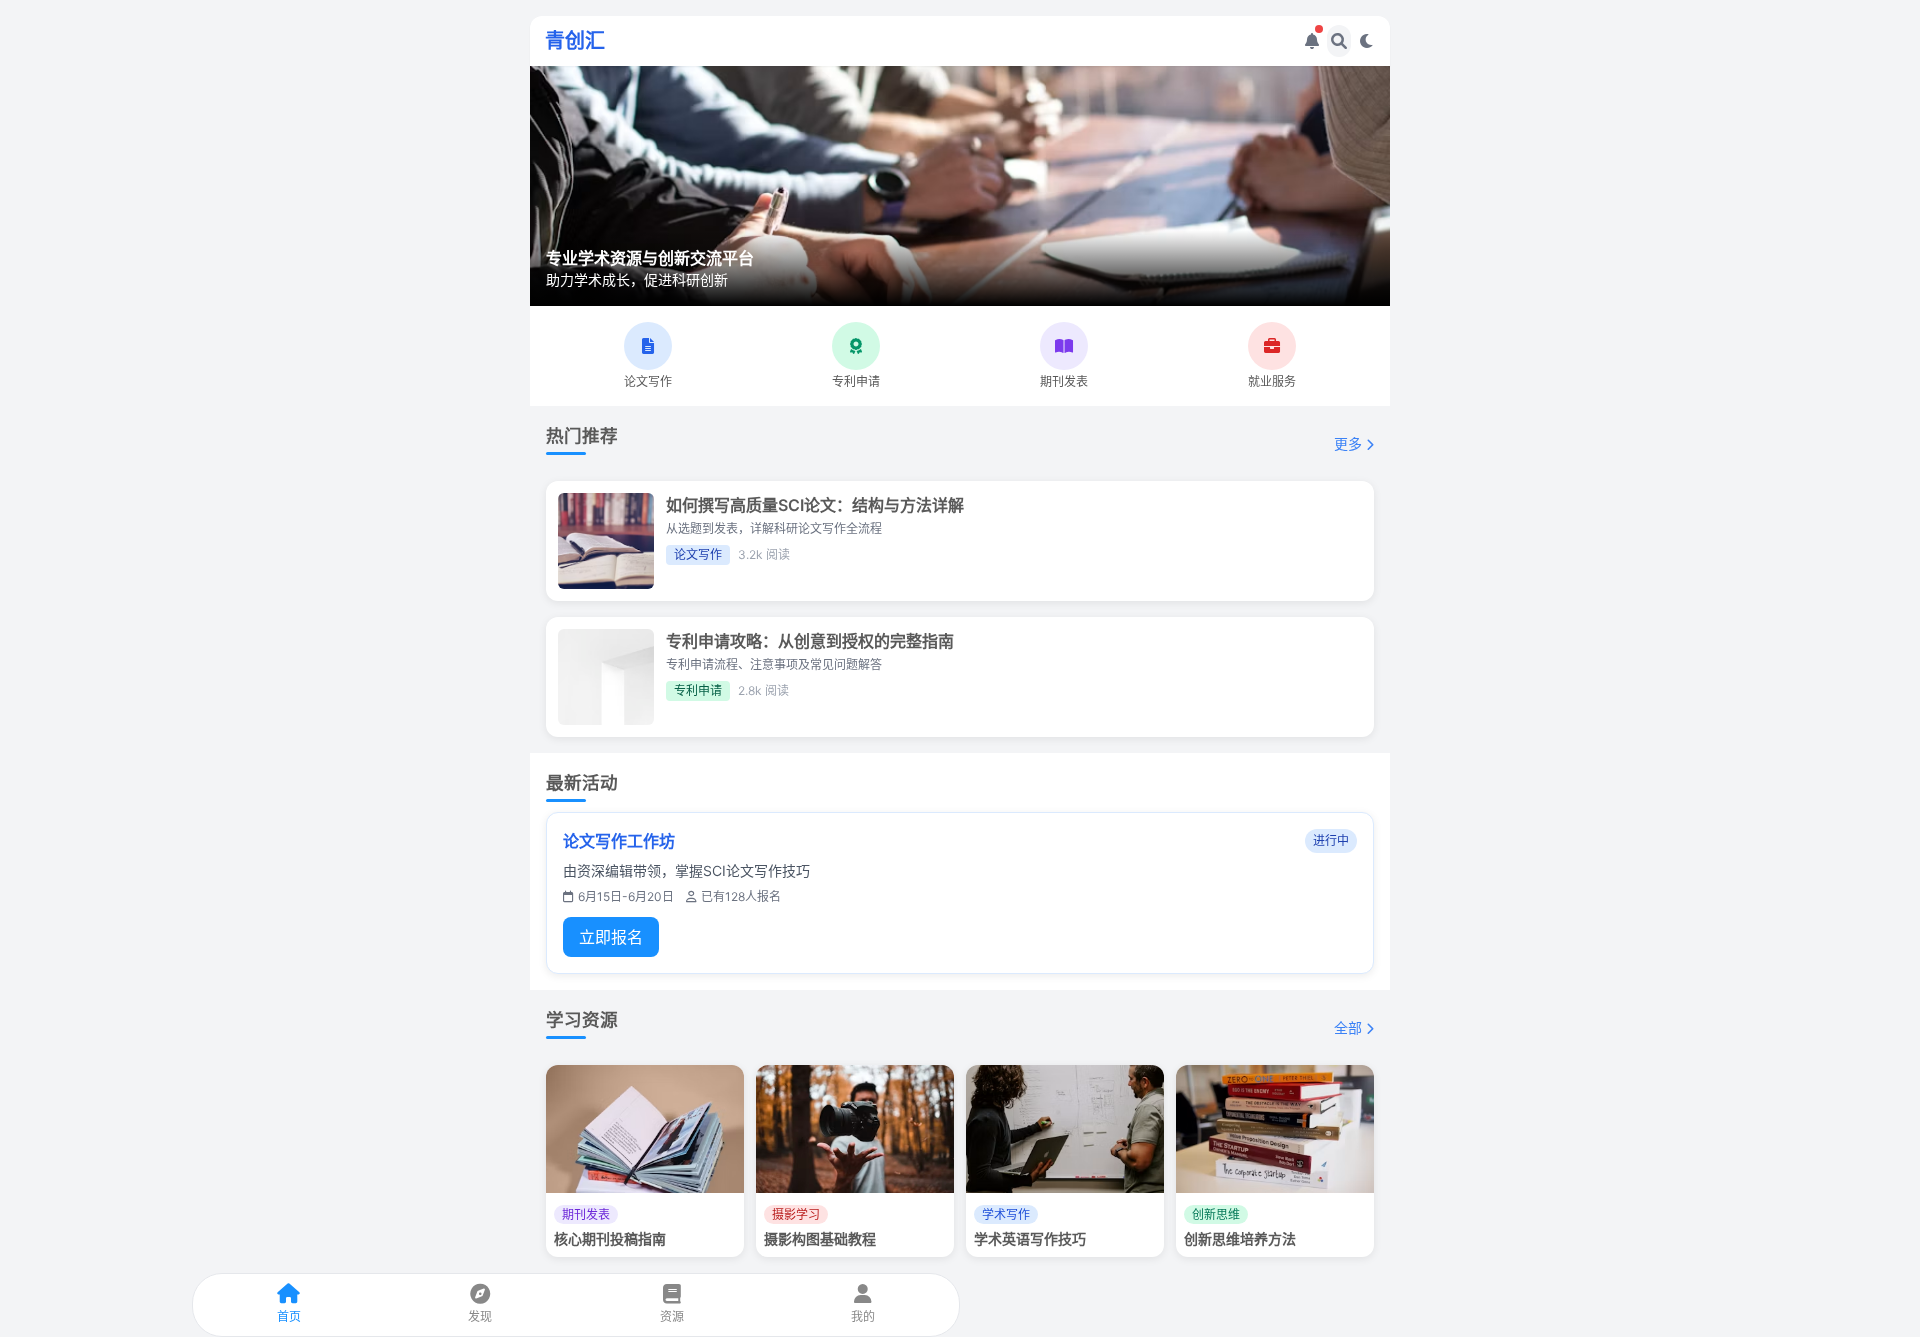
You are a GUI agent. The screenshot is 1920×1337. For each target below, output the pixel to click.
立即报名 (611, 937)
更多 (1350, 443)
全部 (1350, 1027)
